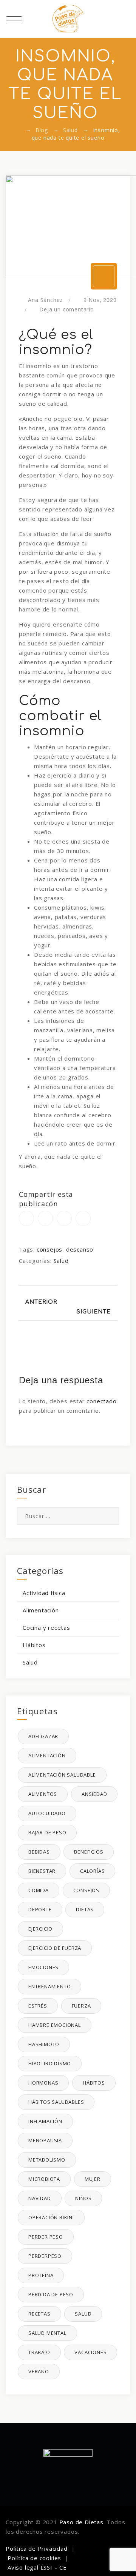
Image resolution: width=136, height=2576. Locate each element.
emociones (43, 1967)
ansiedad (94, 1794)
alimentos (43, 1794)
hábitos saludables (56, 2102)
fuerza (81, 2006)
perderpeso (45, 2256)
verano (39, 2371)
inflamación (45, 2121)
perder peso (46, 2237)
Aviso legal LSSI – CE (37, 2567)
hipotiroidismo (50, 2063)
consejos (49, 1249)
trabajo (39, 2352)
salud (83, 2314)
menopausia (45, 2140)
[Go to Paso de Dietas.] (18, 130)
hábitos (94, 2083)
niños (83, 2198)
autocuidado (47, 1813)
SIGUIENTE (95, 1312)
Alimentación (41, 1610)
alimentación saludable (62, 1775)
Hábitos (34, 1645)
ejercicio (40, 1929)
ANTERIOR (40, 1302)
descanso (80, 1249)
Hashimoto (44, 2044)
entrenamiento (49, 1986)
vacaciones (90, 2352)
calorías (92, 1871)
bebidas (39, 1852)
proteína (41, 2275)
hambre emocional (55, 2025)
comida (39, 1890)
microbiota (44, 2179)
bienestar (42, 1871)
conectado (101, 1401)
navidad (40, 2198)
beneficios (89, 1852)
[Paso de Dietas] (68, 19)
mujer (93, 2179)
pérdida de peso (51, 2294)
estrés (38, 2006)
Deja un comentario (66, 309)
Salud (61, 1261)
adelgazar (43, 1736)
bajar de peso (47, 1832)
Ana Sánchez (45, 300)
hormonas (43, 2083)
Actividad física (44, 1593)
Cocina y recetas (46, 1628)
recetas (39, 2314)
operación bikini (51, 2217)
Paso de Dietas (81, 2522)
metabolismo (47, 2160)
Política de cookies (34, 2558)
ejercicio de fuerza (55, 1948)
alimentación (47, 1755)
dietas (85, 1909)
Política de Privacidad (37, 2548)
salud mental (47, 2333)
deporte (40, 1909)
